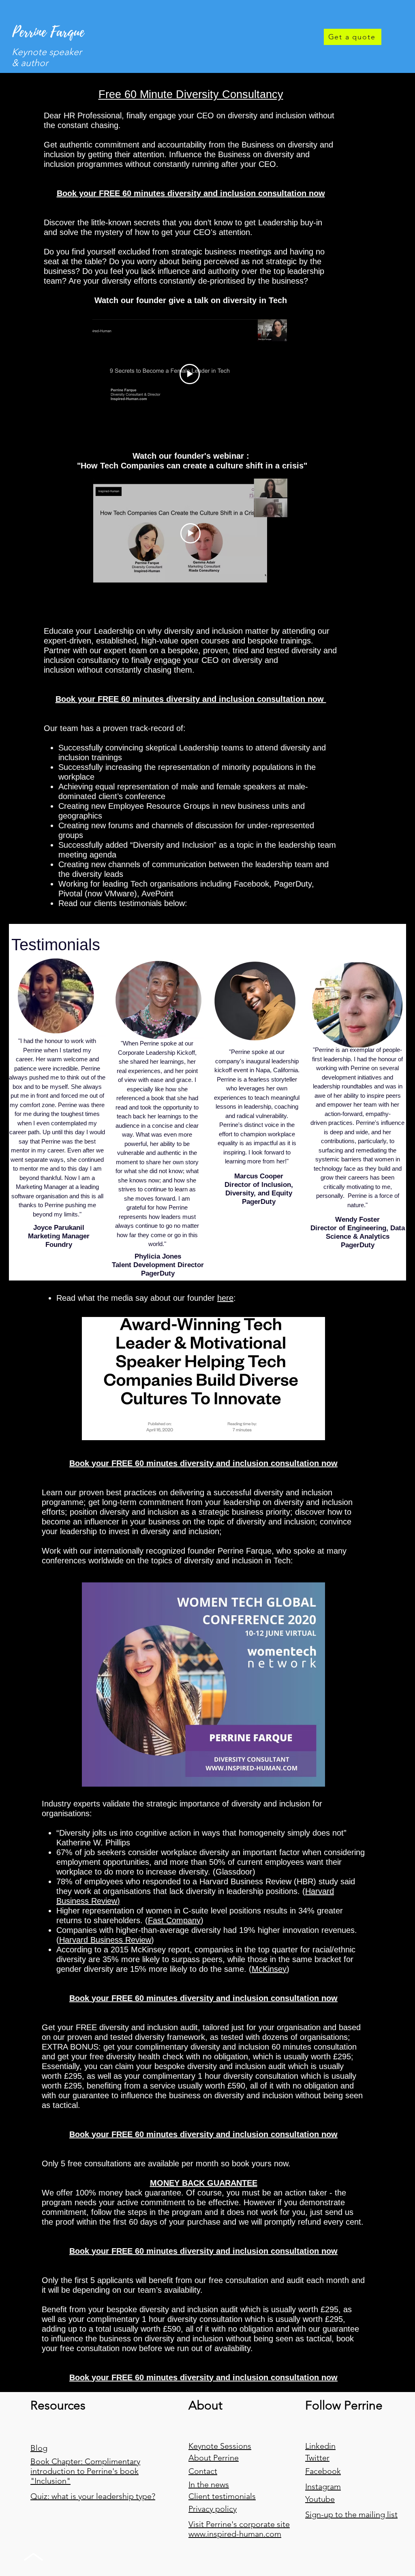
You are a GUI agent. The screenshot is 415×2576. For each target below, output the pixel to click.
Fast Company (174, 1920)
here (225, 1298)
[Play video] (190, 374)
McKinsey (269, 1969)
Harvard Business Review (105, 1940)
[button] (191, 193)
